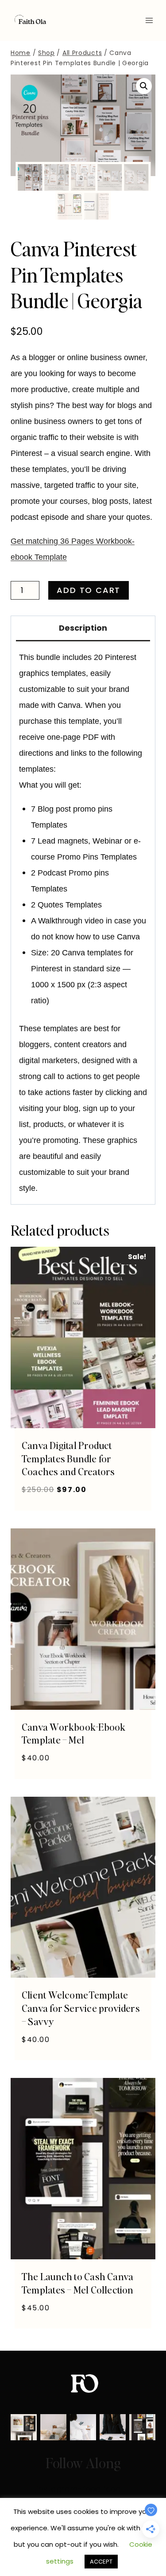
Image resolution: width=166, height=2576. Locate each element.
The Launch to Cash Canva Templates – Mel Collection (78, 2283)
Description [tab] (83, 628)
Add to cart (89, 590)
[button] (144, 86)
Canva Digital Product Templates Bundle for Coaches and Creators (68, 1458)
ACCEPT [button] (101, 2562)
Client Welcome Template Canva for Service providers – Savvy (81, 2008)
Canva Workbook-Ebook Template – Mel (73, 1733)
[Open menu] (149, 20)
